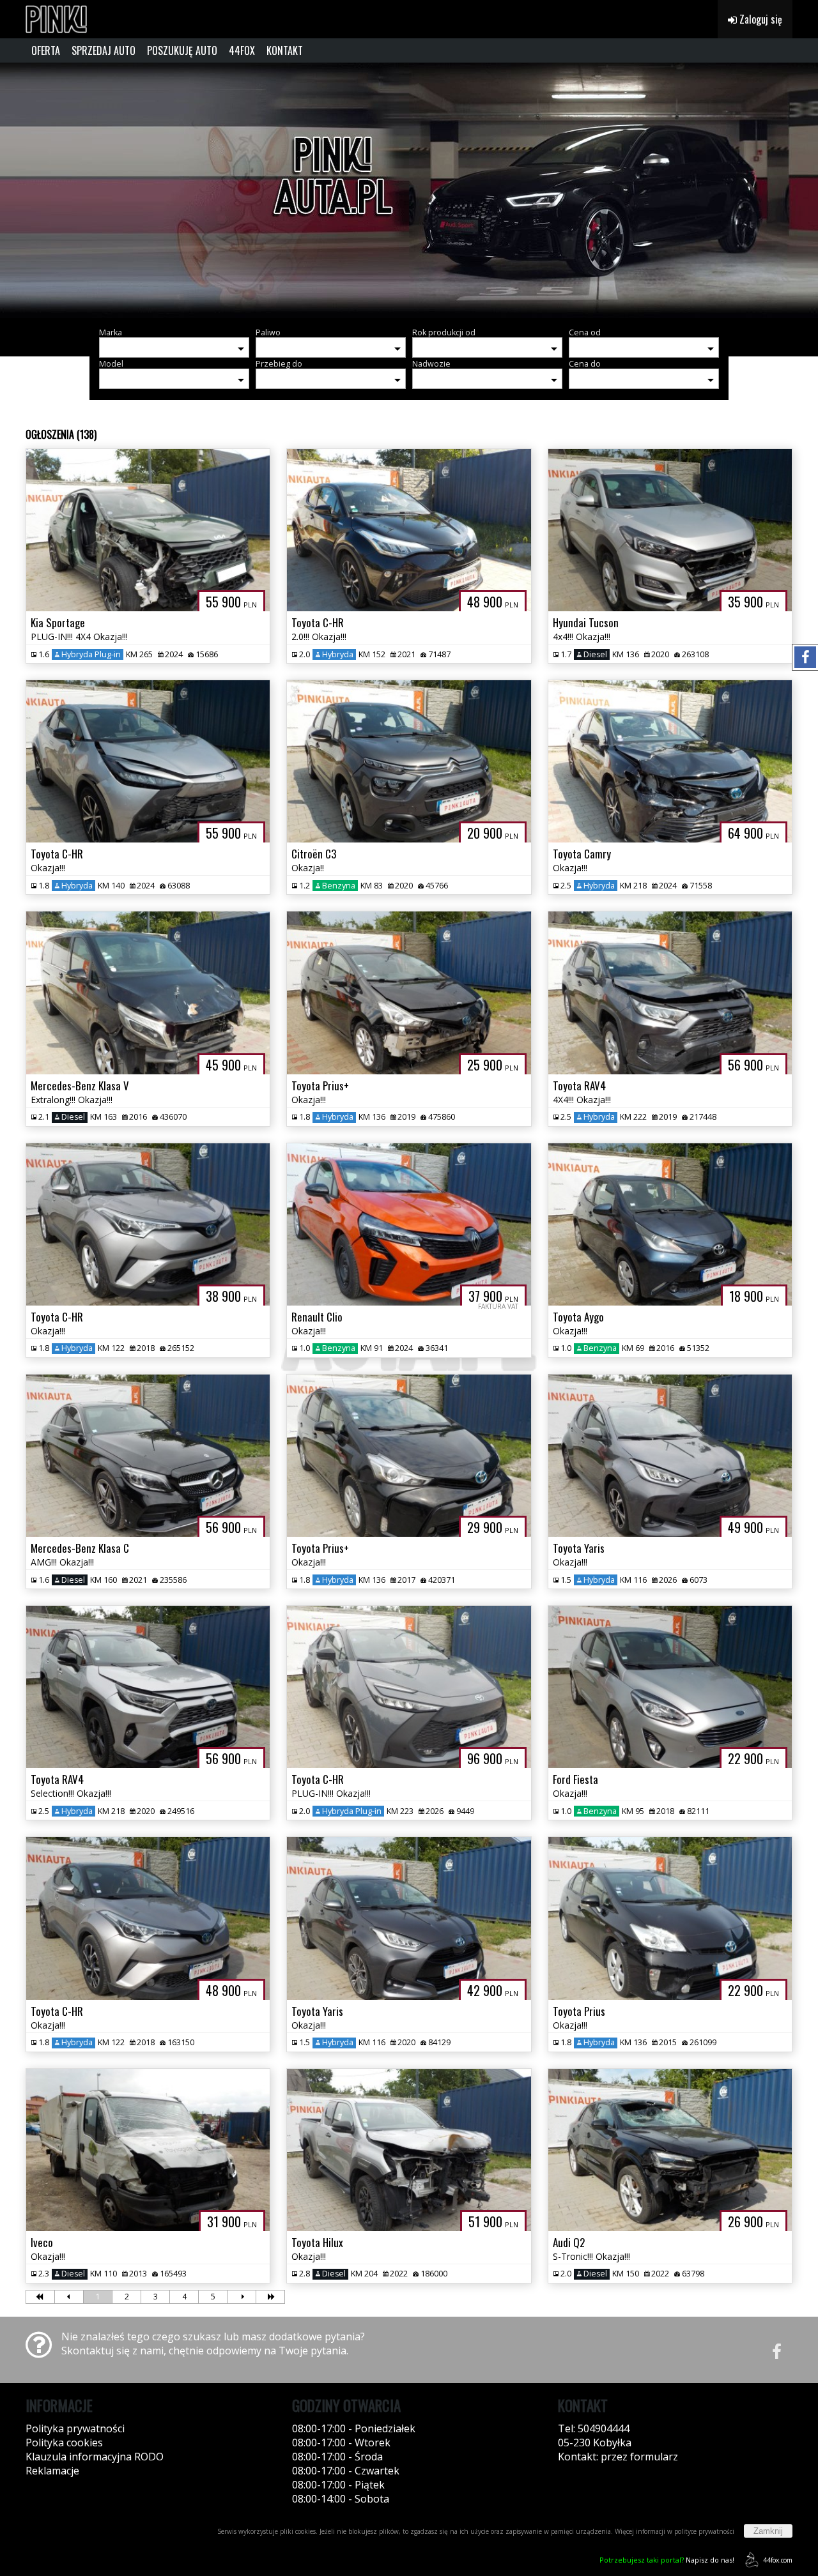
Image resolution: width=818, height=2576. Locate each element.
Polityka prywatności (75, 2428)
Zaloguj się (760, 19)
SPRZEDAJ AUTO (104, 50)
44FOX (242, 50)
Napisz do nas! (667, 2560)
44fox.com (778, 2560)
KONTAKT (285, 50)
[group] (409, 190)
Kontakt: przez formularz (618, 2457)
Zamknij (768, 2531)
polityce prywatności (704, 2531)
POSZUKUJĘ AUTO (182, 50)
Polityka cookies (64, 2443)
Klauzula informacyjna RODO (95, 2457)
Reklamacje (52, 2471)
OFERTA (46, 50)
